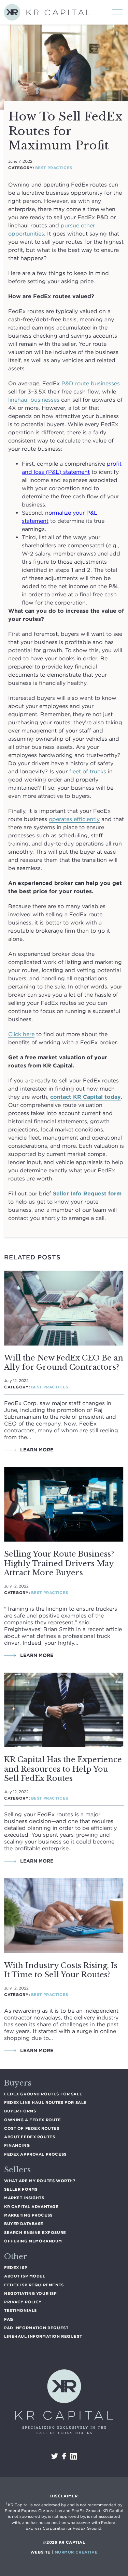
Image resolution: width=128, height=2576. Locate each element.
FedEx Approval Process (35, 2154)
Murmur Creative (76, 2552)
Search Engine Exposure (35, 2233)
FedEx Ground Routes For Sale (43, 2094)
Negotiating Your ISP (31, 2293)
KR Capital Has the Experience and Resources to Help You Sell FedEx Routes (63, 1769)
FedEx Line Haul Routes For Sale (45, 2103)
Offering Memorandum (33, 2241)
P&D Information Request (36, 2328)
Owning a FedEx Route (33, 2120)
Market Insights (24, 2198)
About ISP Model (25, 2276)
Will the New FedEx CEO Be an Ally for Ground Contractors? (64, 1363)
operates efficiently (74, 819)
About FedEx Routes (30, 2137)
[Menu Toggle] (117, 10)
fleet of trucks (88, 771)
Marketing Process (28, 2215)
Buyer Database (24, 2224)
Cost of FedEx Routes (32, 2128)
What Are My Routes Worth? (40, 2181)
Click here (21, 1034)
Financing (17, 2145)
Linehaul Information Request (43, 2336)
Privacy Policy (23, 2302)
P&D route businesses (91, 383)
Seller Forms (21, 2189)
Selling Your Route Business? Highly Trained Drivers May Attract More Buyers (59, 1563)
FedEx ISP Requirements (34, 2285)
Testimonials (20, 2311)
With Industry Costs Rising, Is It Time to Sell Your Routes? (61, 1970)
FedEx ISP (16, 2268)
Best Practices (54, 168)
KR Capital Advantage (31, 2207)
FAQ (9, 2319)
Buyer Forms (20, 2111)
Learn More (36, 1450)
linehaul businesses (34, 400)
